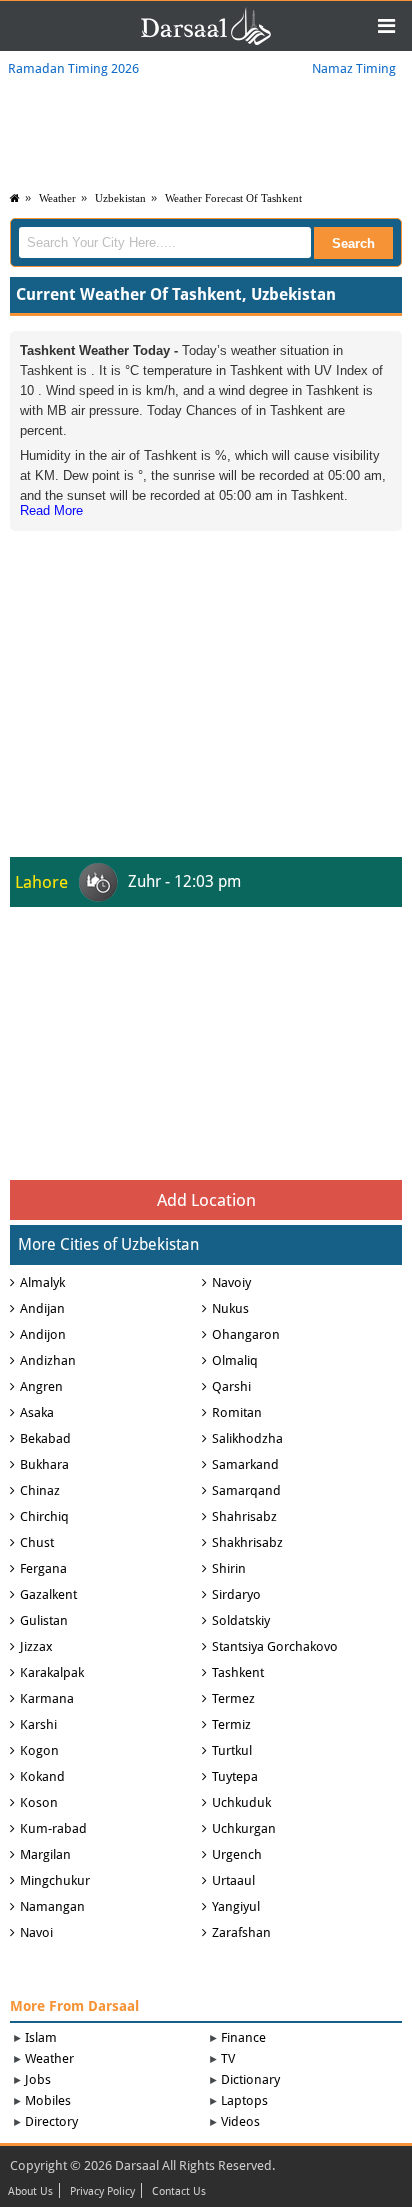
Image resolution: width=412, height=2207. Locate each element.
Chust (37, 1542)
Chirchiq (44, 1516)
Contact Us (179, 2192)
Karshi (38, 1724)
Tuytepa (235, 1776)
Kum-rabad (53, 1828)
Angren (41, 1386)
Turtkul (232, 1750)
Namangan (52, 1906)
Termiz (231, 1724)
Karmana (47, 1698)
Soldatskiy (241, 1620)
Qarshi (231, 1386)
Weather (57, 198)
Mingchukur (55, 1880)
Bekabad (45, 1438)
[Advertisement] (206, 661)
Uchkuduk (241, 1802)
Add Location (206, 1200)
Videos (240, 2121)
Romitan (237, 1412)
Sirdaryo (236, 1594)
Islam (41, 2037)
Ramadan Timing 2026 (73, 68)
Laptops (244, 2100)
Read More (51, 510)
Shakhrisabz (247, 1542)
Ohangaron (246, 1334)
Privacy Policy (102, 2192)
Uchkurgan (244, 1828)
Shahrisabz (244, 1516)
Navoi (36, 1932)
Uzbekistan (120, 198)
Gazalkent (48, 1594)
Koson (39, 1802)
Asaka (37, 1412)
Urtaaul (233, 1880)
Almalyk (42, 1282)
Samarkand (245, 1464)
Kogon (39, 1750)
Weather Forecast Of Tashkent (233, 198)
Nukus (230, 1308)
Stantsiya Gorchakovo (275, 1646)
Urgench (237, 1854)
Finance (243, 2037)
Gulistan (44, 1620)
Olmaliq (235, 1360)
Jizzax (36, 1646)
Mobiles (48, 2100)
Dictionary (250, 2079)
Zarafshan (241, 1932)
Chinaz (40, 1490)
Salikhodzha (247, 1438)
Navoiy (231, 1282)
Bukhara (44, 1464)
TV (228, 2058)
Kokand (42, 1776)
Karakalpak (52, 1672)
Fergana (43, 1568)
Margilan (45, 1854)
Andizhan (48, 1360)
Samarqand (246, 1490)
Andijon (43, 1334)
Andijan (42, 1308)
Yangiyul (236, 1906)
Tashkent (238, 1672)
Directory (51, 2121)
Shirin (229, 1568)
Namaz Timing (354, 68)
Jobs (38, 2079)
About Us (30, 2192)
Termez (233, 1698)
